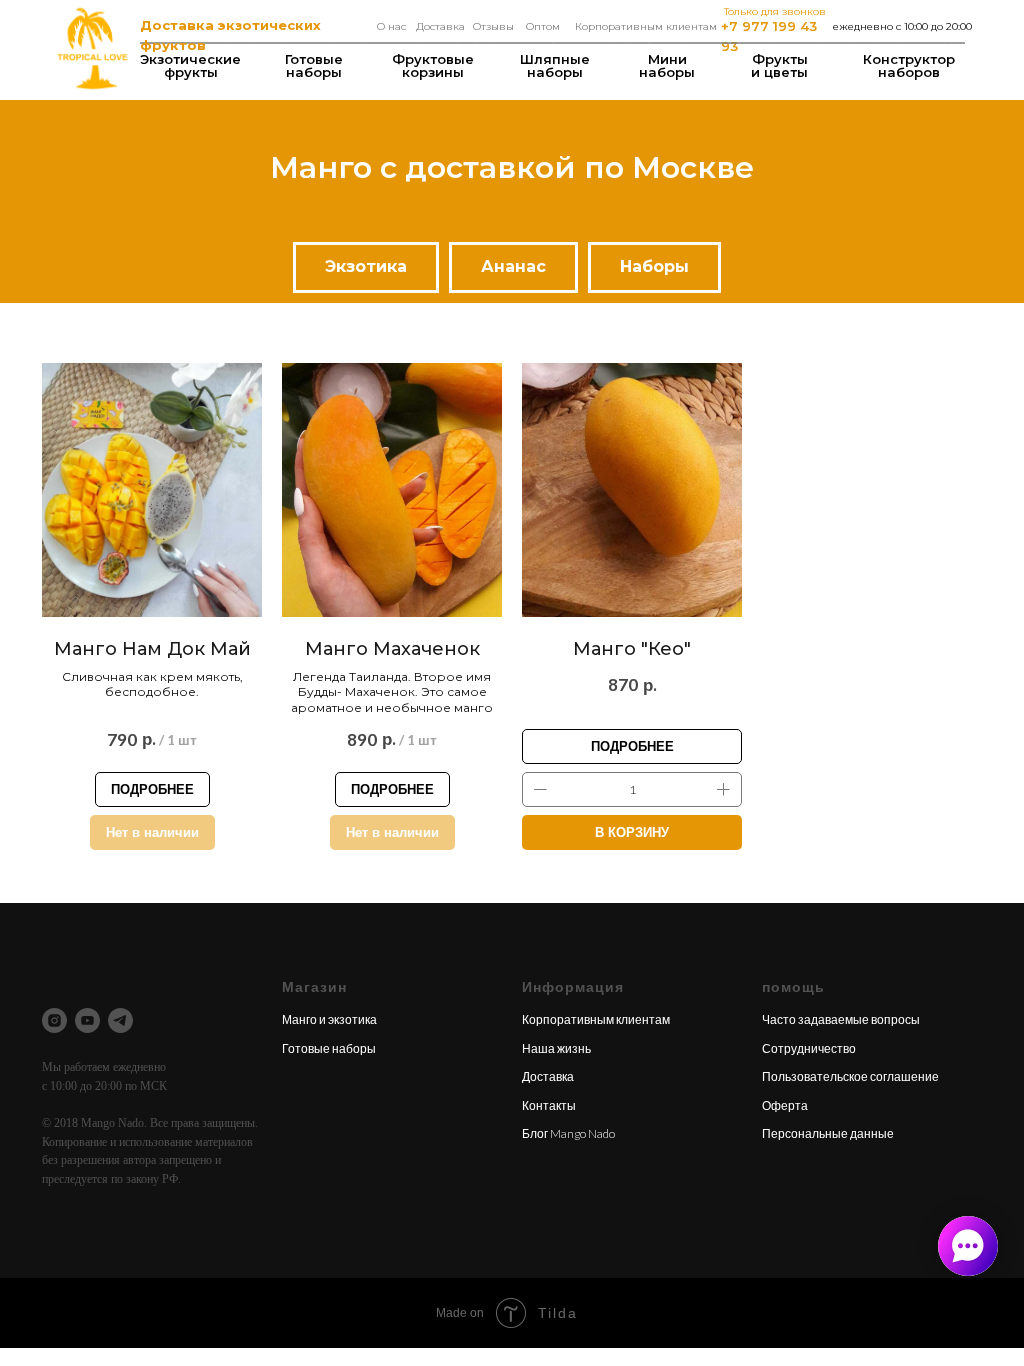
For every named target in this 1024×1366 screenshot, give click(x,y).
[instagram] (54, 1020)
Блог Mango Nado (568, 1133)
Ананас (513, 266)
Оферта (785, 1105)
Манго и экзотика (329, 1019)
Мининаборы (667, 65)
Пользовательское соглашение (850, 1076)
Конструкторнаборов (909, 65)
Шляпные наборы (555, 65)
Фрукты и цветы (779, 65)
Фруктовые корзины (433, 65)
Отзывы (493, 26)
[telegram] (120, 1020)
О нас (391, 26)
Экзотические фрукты (190, 65)
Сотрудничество (809, 1048)
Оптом (543, 26)
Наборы (654, 266)
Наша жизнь (556, 1048)
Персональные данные (828, 1133)
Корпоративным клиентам (646, 26)
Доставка (440, 26)
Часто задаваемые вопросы (841, 1019)
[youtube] (87, 1020)
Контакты (549, 1105)
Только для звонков (775, 11)
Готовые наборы (314, 65)
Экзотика (366, 266)
